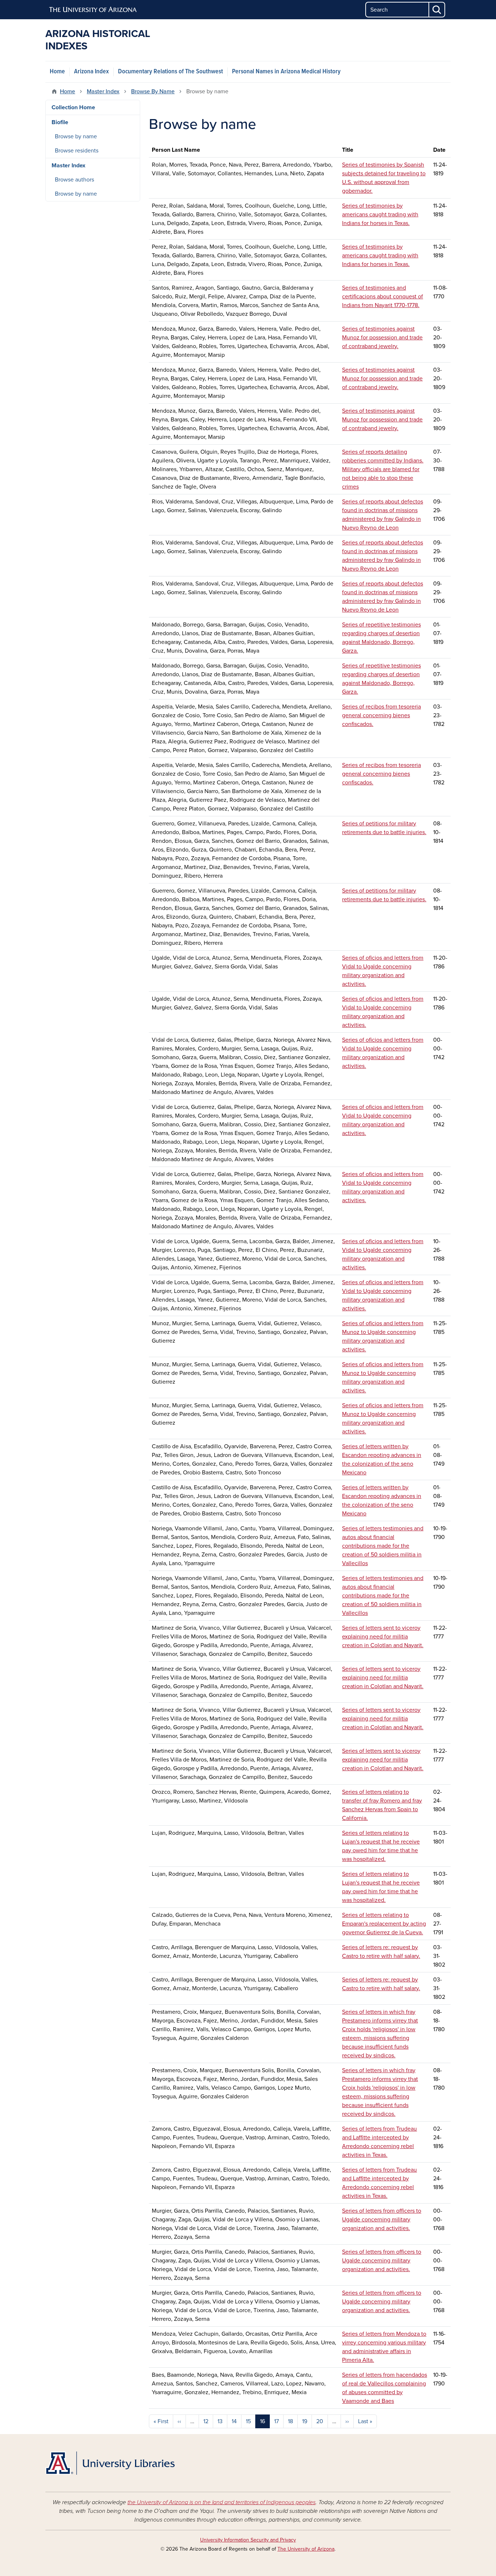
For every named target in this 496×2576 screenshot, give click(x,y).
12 (206, 2421)
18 (290, 2421)
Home (57, 72)
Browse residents (77, 151)
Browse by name (76, 136)
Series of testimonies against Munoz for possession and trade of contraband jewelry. (382, 338)
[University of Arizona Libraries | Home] (110, 2463)
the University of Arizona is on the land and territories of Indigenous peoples (221, 2502)
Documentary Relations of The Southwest (170, 72)
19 (305, 2421)
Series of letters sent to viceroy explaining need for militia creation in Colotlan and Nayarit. (383, 1637)
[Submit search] (437, 10)
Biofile (60, 122)
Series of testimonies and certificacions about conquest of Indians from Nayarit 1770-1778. (383, 297)
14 (234, 2421)
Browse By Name (153, 91)
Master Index (103, 91)
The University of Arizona (306, 2549)
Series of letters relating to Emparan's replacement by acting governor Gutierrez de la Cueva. (384, 1924)
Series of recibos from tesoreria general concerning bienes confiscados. (381, 715)
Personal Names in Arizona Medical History (286, 72)
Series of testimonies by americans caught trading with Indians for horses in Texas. (380, 215)
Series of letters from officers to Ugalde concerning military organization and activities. (382, 2220)
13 (220, 2421)
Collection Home (73, 107)
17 (277, 2421)
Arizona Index (92, 72)
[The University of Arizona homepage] (93, 10)
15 (248, 2421)
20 (320, 2421)
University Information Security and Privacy (248, 2540)
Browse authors (74, 180)
